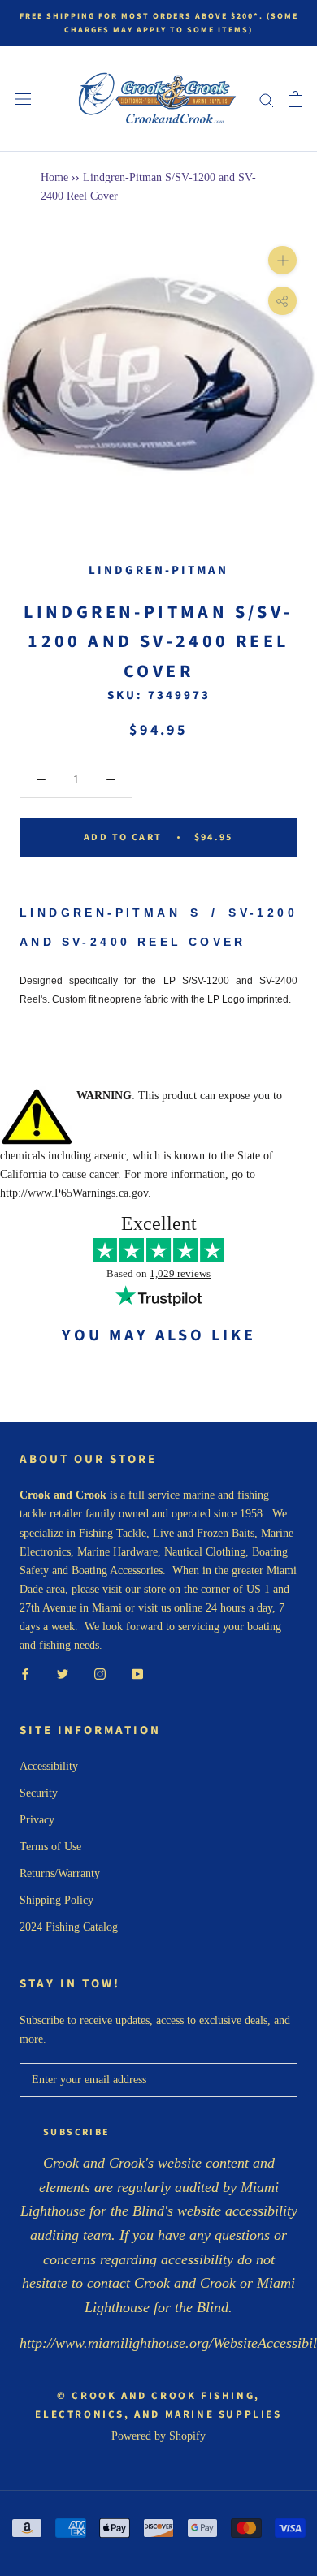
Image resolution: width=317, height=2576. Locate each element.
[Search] (267, 99)
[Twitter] (63, 1673)
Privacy (37, 1820)
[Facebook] (25, 1673)
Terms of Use (50, 1847)
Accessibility (49, 1766)
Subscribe (77, 2132)
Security (39, 1793)
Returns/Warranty (60, 1873)
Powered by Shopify (158, 2436)
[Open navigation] (23, 99)
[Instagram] (100, 1673)
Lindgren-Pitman (158, 570)
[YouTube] (137, 1673)
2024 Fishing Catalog (69, 1927)
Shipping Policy (56, 1900)
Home (54, 177)
